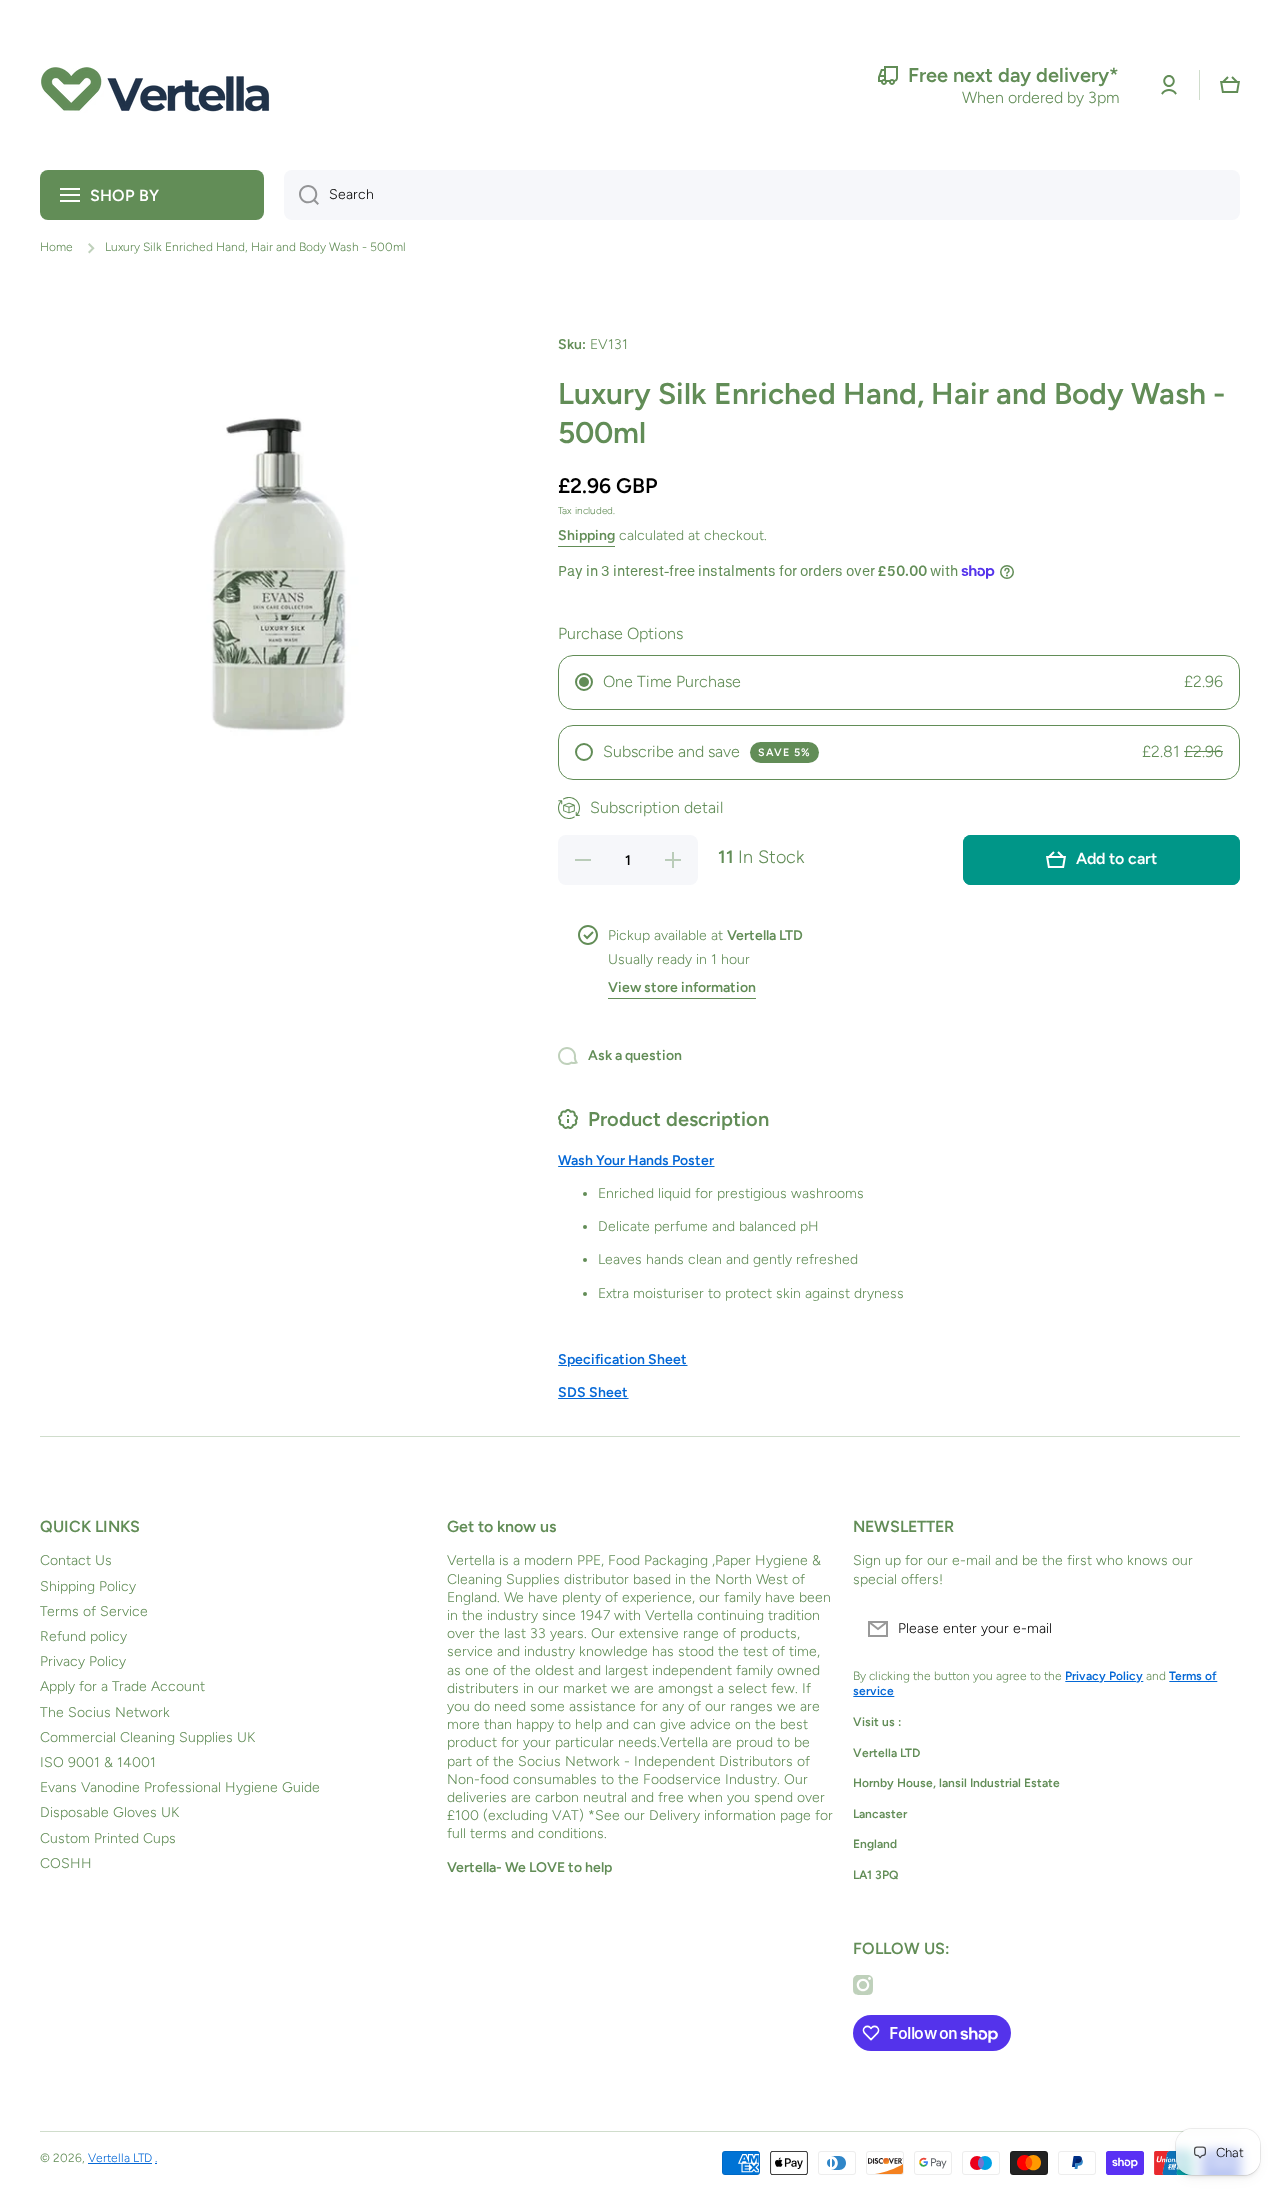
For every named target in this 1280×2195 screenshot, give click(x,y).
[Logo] (155, 85)
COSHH (66, 1863)
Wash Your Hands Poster (636, 1160)
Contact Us (76, 1560)
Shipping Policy (88, 1586)
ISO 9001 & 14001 (98, 1762)
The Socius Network (105, 1712)
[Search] (301, 195)
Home (56, 247)
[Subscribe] (1215, 1629)
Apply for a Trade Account (122, 1686)
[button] (1230, 85)
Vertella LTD (120, 2158)
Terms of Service (94, 1611)
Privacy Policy (83, 1661)
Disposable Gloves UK (109, 1812)
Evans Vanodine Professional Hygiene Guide (180, 1787)
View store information (682, 987)
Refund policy (83, 1636)
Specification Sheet (622, 1359)
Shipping (586, 535)
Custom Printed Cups (108, 1838)
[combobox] (762, 195)
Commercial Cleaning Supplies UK (147, 1737)
